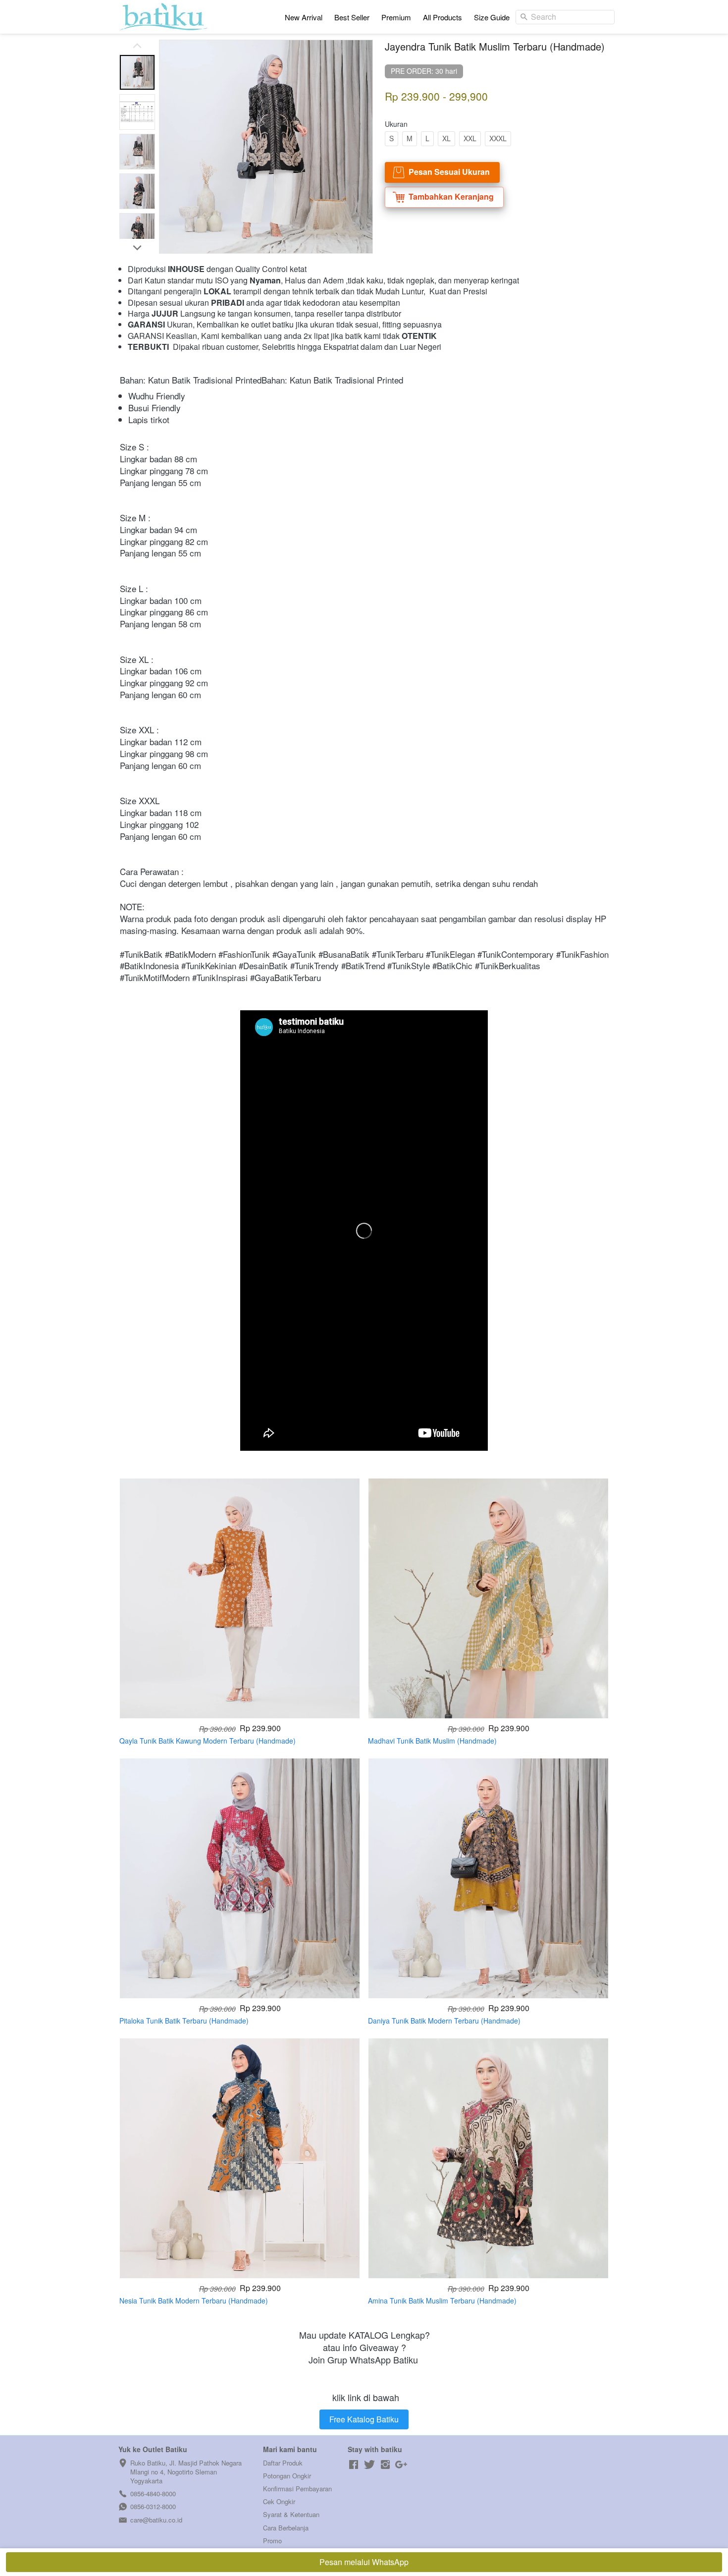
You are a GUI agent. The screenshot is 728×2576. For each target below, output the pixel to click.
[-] (354, 2465)
